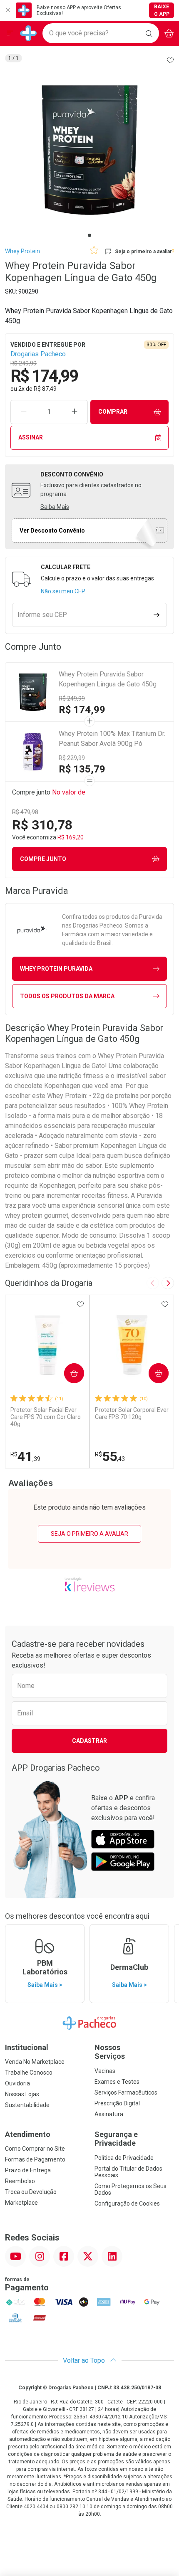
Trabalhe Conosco (29, 2073)
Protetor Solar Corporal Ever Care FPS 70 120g (132, 1413)
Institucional (27, 2047)
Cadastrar (89, 1741)
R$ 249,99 (72, 698)
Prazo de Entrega (28, 2170)
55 (110, 1456)
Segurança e (116, 2139)
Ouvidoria (17, 2083)
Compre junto (43, 859)
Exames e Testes (117, 2082)
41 (25, 1456)
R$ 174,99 (82, 710)
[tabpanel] (89, 150)
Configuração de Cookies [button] (127, 2203)
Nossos (110, 2052)
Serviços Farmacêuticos (126, 2092)
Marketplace (21, 2203)
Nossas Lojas (22, 2094)
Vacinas (105, 2071)
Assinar (31, 437)
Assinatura (109, 2114)
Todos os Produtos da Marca (67, 996)
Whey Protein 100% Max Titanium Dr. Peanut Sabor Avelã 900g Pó (112, 739)
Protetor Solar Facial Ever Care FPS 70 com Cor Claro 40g (46, 1417)
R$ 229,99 (72, 758)
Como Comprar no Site (35, 2149)
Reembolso (20, 2181)
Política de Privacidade (124, 2158)
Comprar (113, 412)
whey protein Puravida (56, 969)
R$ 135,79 (82, 769)
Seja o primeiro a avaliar (89, 1534)
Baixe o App (162, 10)
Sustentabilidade (27, 2105)
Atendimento (28, 2134)
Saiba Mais (55, 507)
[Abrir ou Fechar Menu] (10, 33)
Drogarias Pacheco (38, 354)
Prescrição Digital (117, 2103)
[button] (89, 150)
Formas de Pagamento (35, 2159)
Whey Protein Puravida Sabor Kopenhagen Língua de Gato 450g (108, 679)
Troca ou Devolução (31, 2192)
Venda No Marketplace (35, 2062)
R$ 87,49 (45, 389)
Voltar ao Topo (85, 2360)
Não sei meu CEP (63, 591)
